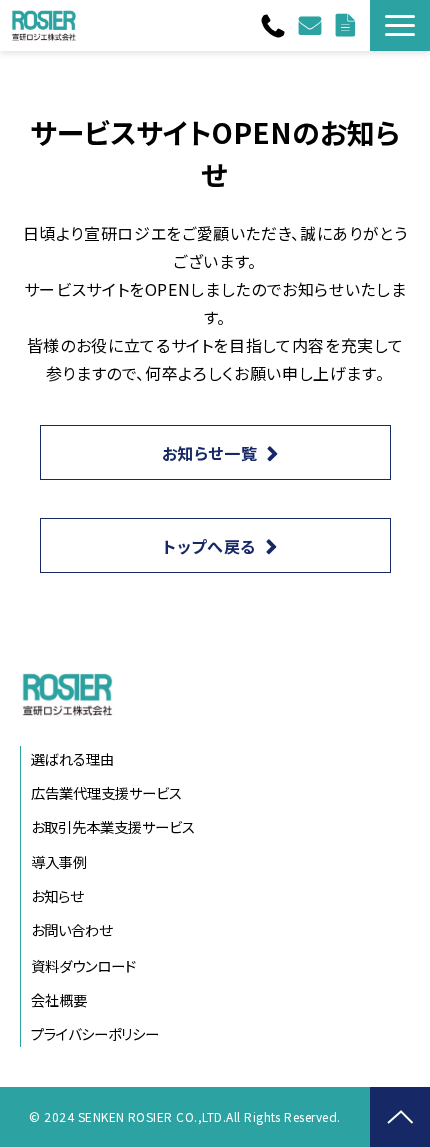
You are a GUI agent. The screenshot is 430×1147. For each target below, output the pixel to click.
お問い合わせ (312, 25)
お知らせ (57, 895)
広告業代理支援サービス (106, 792)
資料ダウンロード (348, 25)
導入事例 (59, 861)
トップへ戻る (209, 546)
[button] (400, 25)
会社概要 (59, 999)
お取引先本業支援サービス (113, 826)
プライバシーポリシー (95, 1033)
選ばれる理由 (72, 758)
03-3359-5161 (275, 26)
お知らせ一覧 (210, 453)
